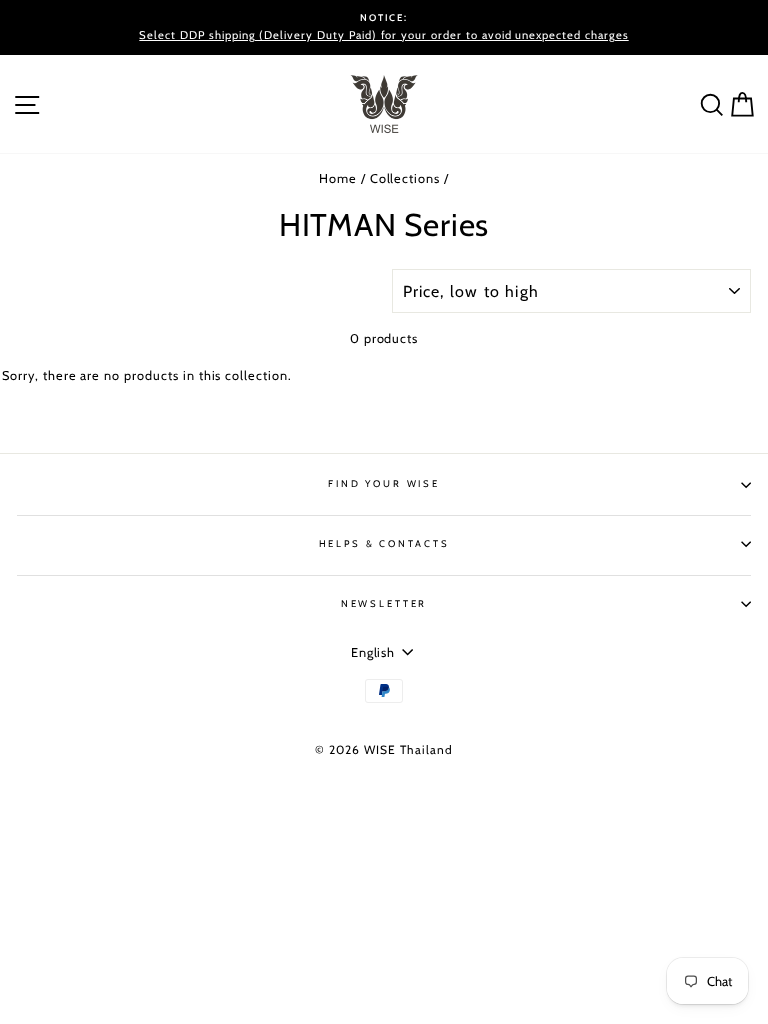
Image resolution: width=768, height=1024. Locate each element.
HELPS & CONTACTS (384, 543)
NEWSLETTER (384, 603)
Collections (405, 178)
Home (338, 178)
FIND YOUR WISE (384, 483)
